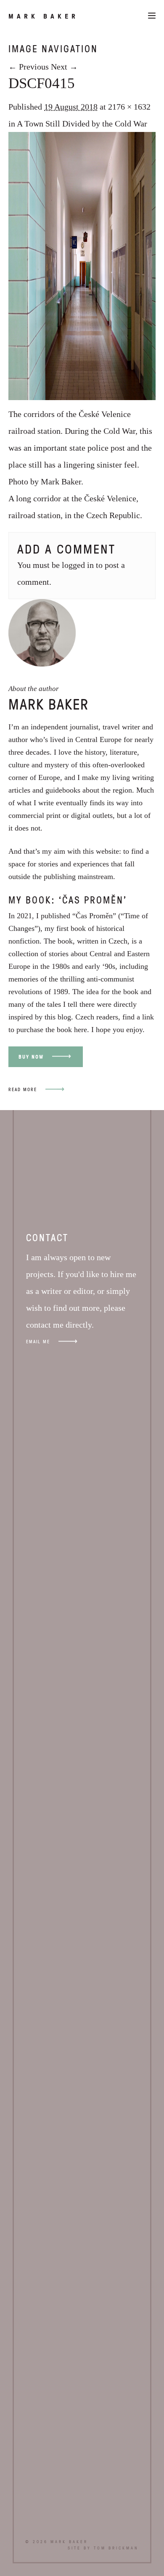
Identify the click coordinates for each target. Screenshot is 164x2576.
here (81, 1030)
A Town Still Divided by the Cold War (82, 124)
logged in (78, 565)
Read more (23, 1089)
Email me (38, 1341)
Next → (64, 67)
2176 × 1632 (129, 107)
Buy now (31, 1057)
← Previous (29, 67)
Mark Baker (44, 16)
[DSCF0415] (82, 397)
